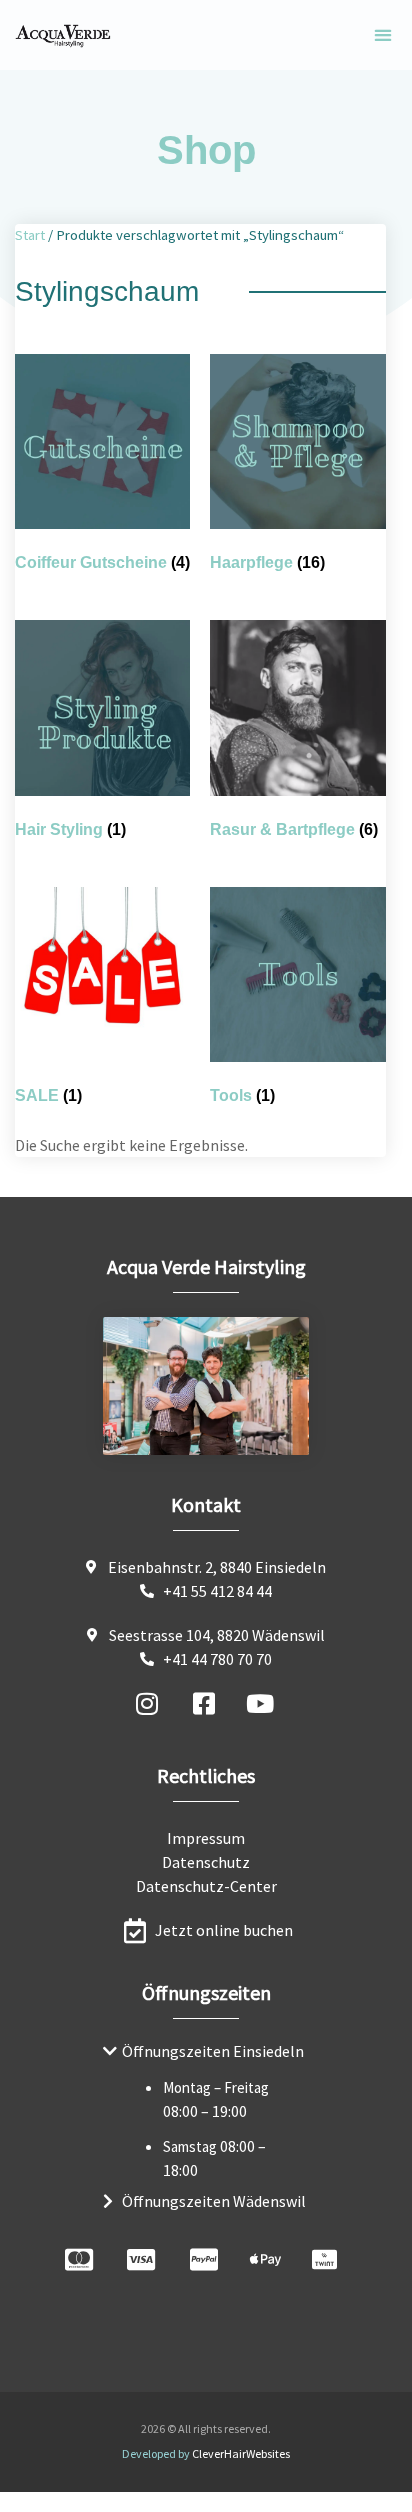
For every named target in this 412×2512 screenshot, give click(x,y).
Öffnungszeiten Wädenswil (214, 2201)
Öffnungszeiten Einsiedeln (213, 2051)
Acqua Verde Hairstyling (206, 1266)
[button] (383, 35)
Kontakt (206, 1504)
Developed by (206, 2453)
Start (30, 235)
